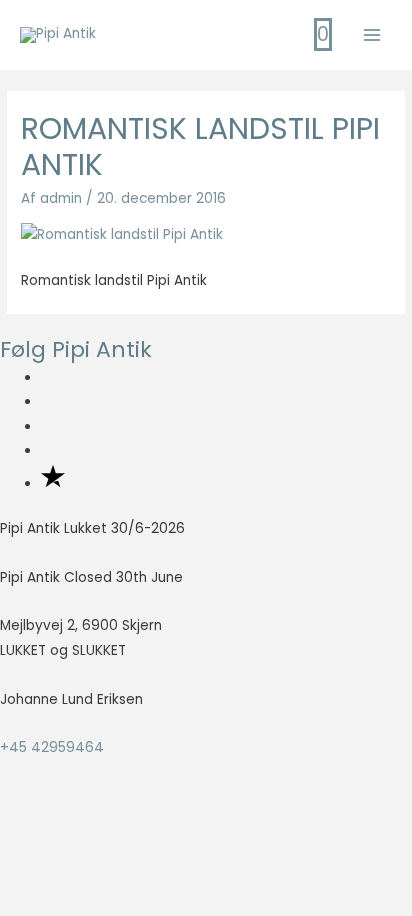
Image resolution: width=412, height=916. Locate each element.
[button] (46, 861)
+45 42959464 (52, 747)
